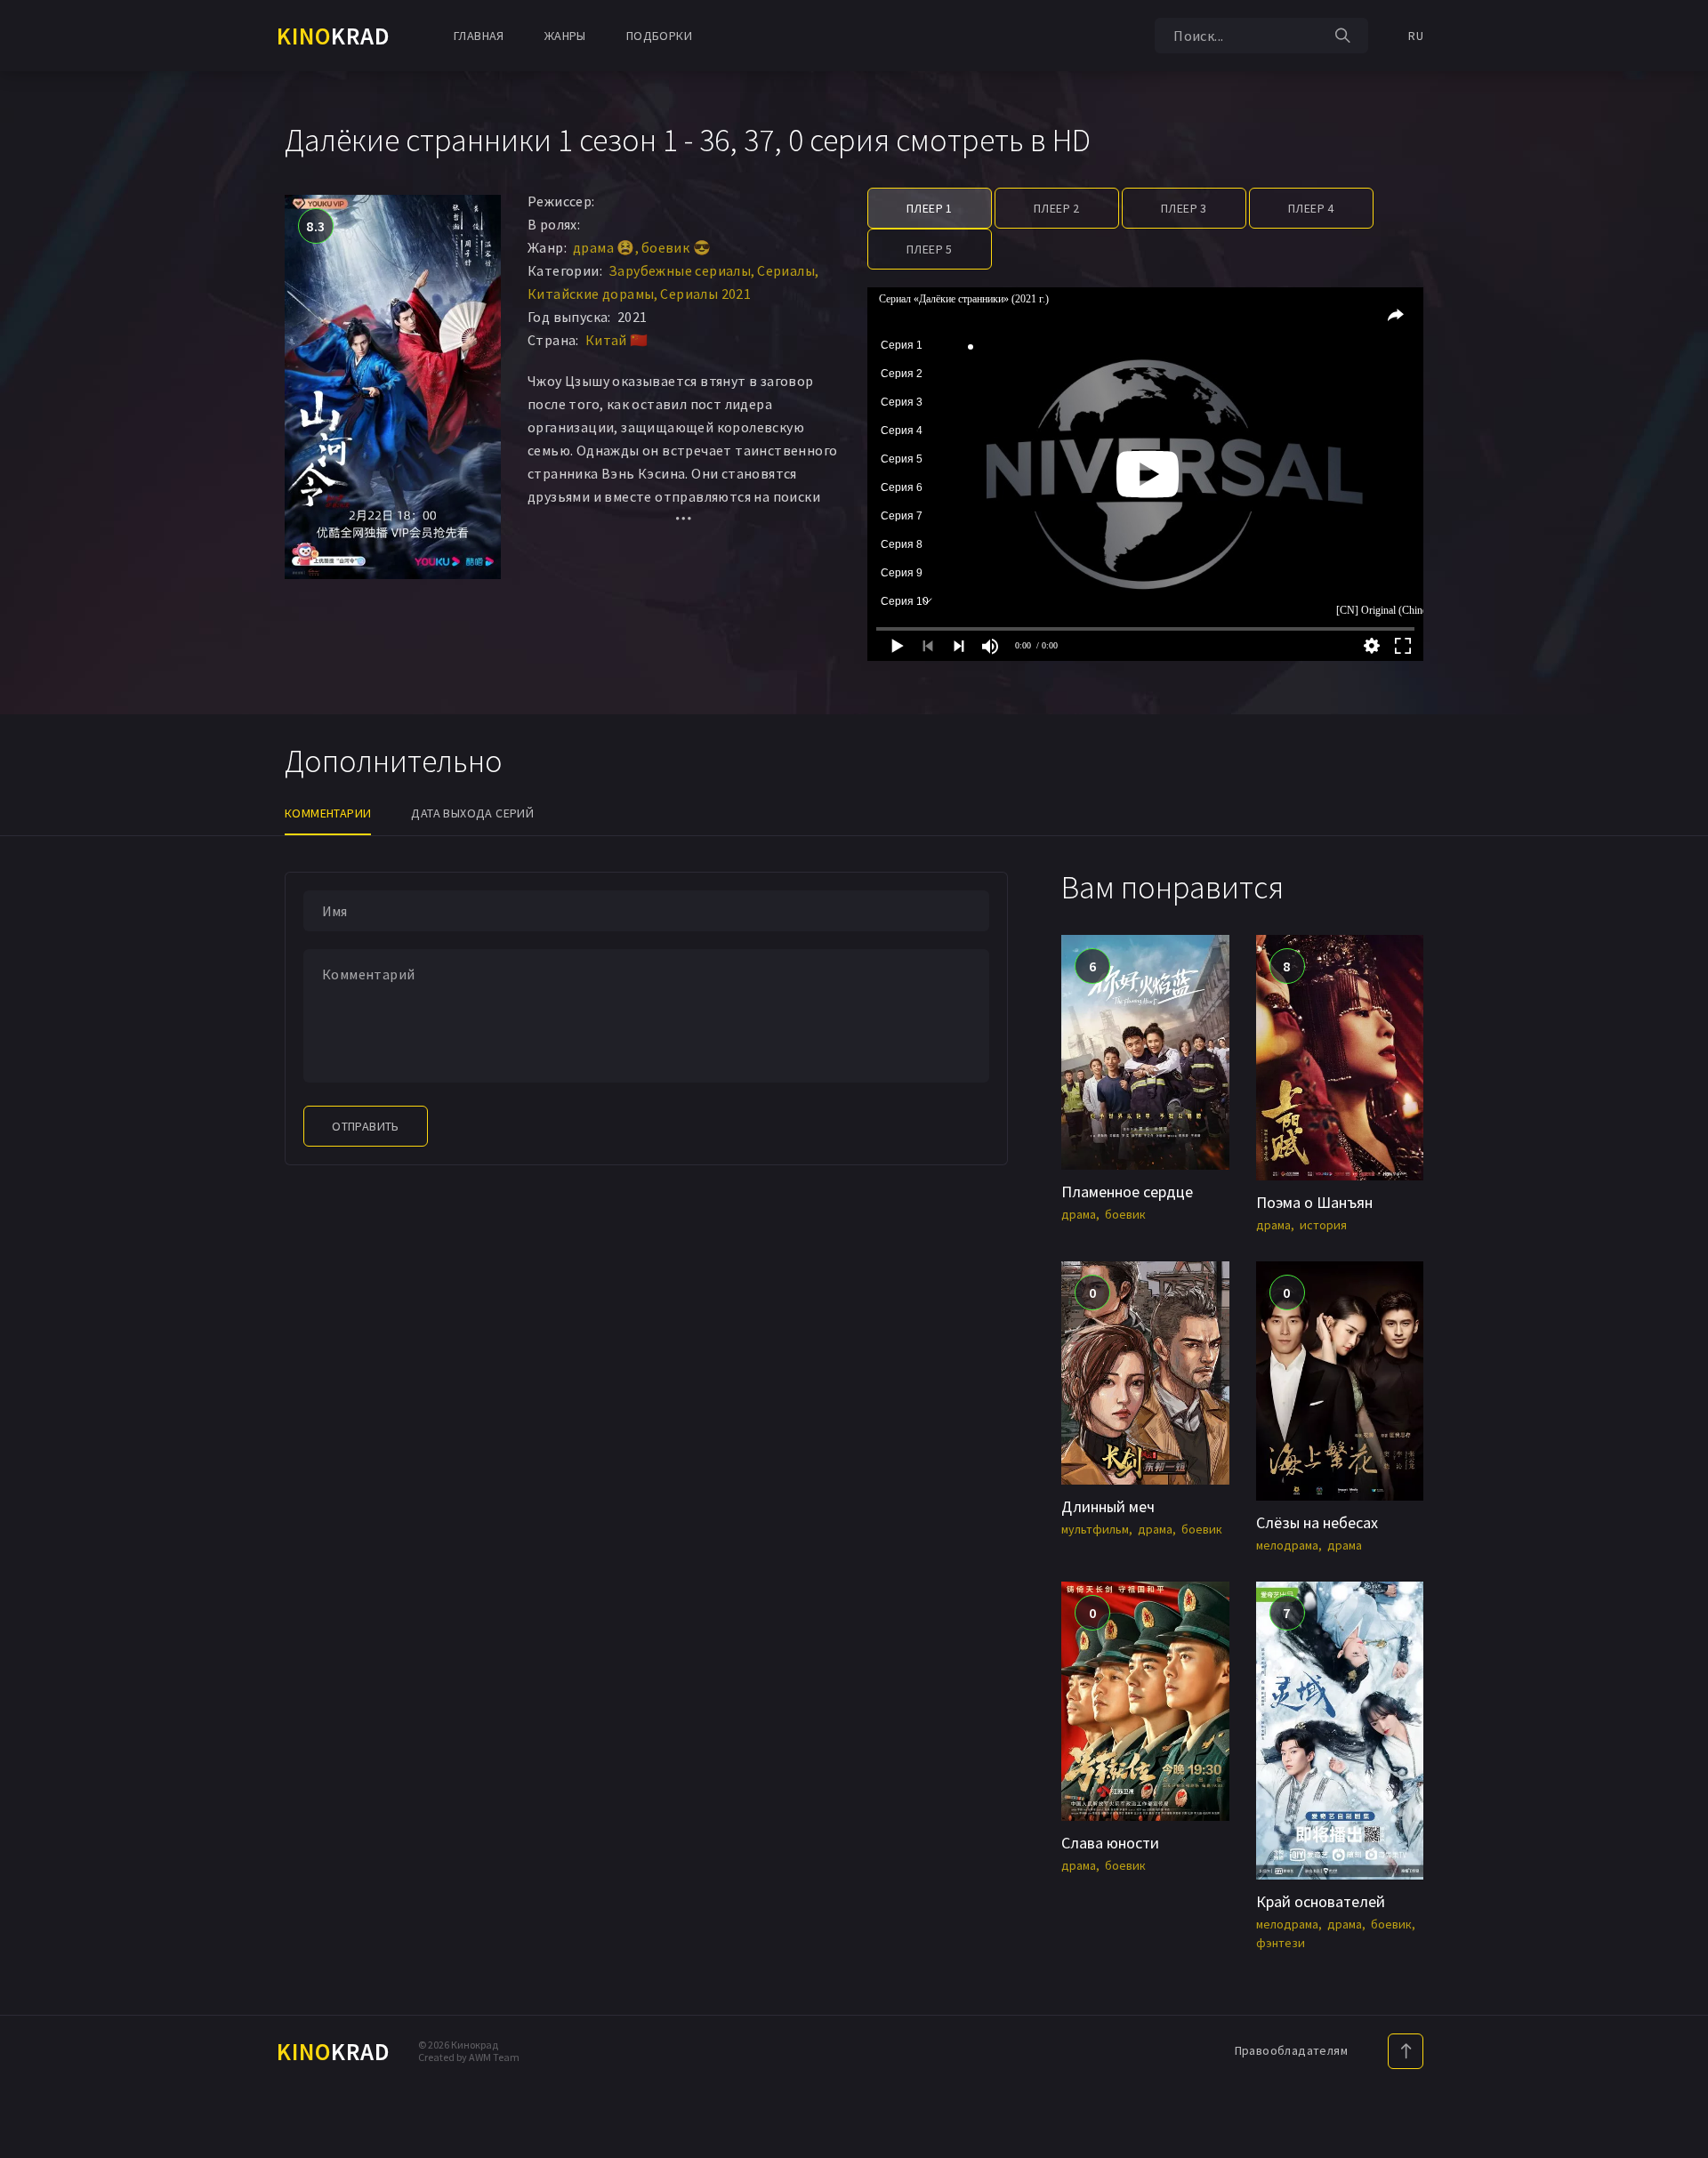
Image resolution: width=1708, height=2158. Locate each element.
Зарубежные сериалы (680, 270)
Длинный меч (1108, 1506)
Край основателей (1321, 1901)
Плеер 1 (930, 208)
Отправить (366, 1126)
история (1323, 1225)
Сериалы (786, 270)
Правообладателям (1291, 2050)
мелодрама (1287, 1545)
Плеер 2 (1057, 208)
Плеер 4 (1311, 208)
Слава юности (1110, 1843)
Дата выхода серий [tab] (472, 813)
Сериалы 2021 (705, 294)
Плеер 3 (1184, 208)
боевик (1125, 1214)
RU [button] (1416, 36)
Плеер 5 (930, 249)
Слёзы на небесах (1317, 1522)
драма (1079, 1214)
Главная (479, 36)
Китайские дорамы (591, 294)
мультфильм (1095, 1529)
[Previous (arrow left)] (31, 1079)
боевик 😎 (676, 247)
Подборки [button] (659, 36)
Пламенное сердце (1127, 1192)
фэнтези (1281, 1943)
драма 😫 (604, 247)
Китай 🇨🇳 (617, 340)
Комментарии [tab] (328, 813)
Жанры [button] (565, 36)
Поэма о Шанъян (1314, 1202)
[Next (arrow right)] (1677, 1079)
